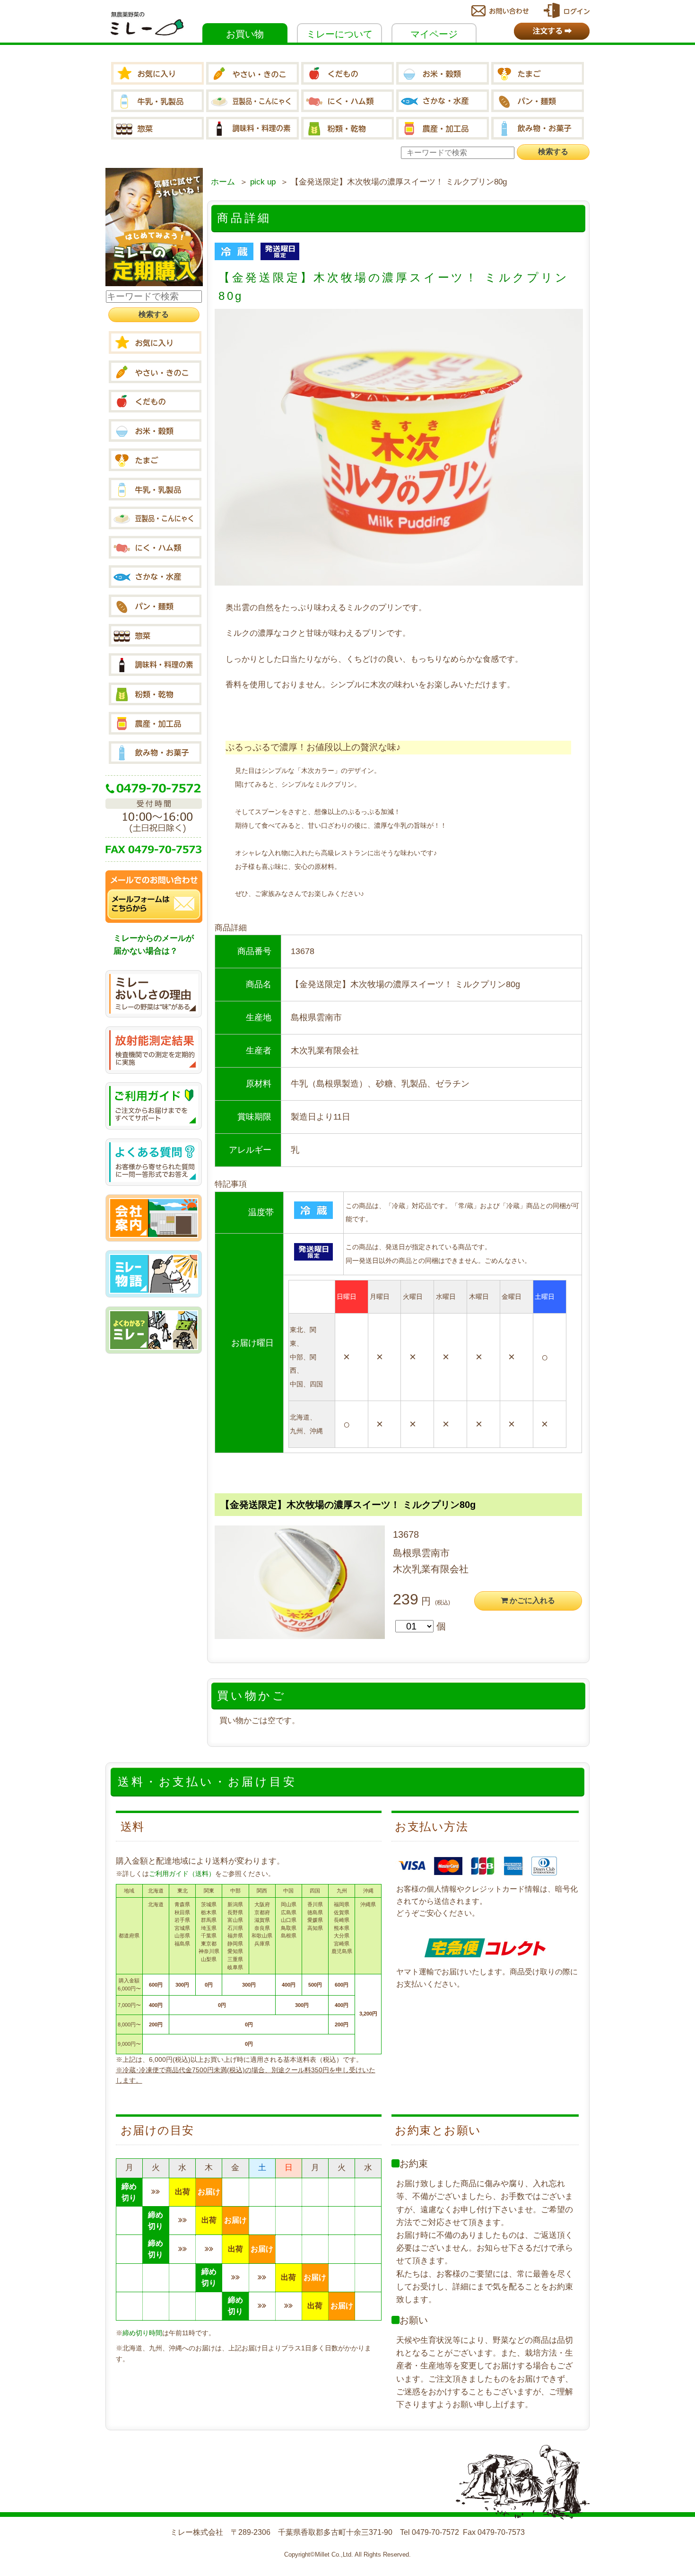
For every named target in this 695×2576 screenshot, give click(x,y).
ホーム (223, 182)
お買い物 (245, 34)
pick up (263, 182)
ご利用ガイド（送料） (182, 1874)
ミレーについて (339, 34)
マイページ (434, 34)
